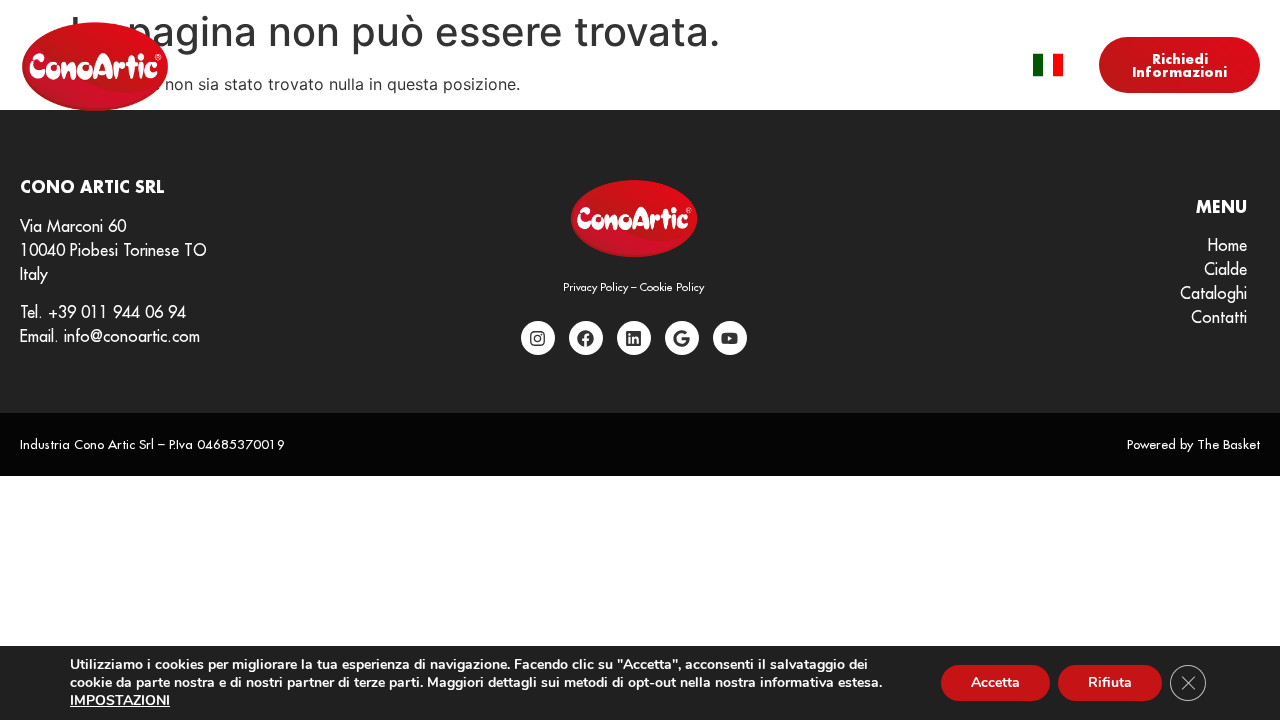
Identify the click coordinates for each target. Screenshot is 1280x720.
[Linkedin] (634, 338)
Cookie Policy (672, 287)
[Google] (682, 338)
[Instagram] (538, 338)
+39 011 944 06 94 (117, 312)
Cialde (490, 66)
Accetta (995, 682)
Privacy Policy (595, 287)
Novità (614, 66)
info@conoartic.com (132, 336)
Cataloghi (753, 66)
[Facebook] (586, 338)
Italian (1048, 65)
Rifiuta (1110, 682)
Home (396, 66)
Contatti (873, 66)
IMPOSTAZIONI (120, 701)
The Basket (1228, 444)
